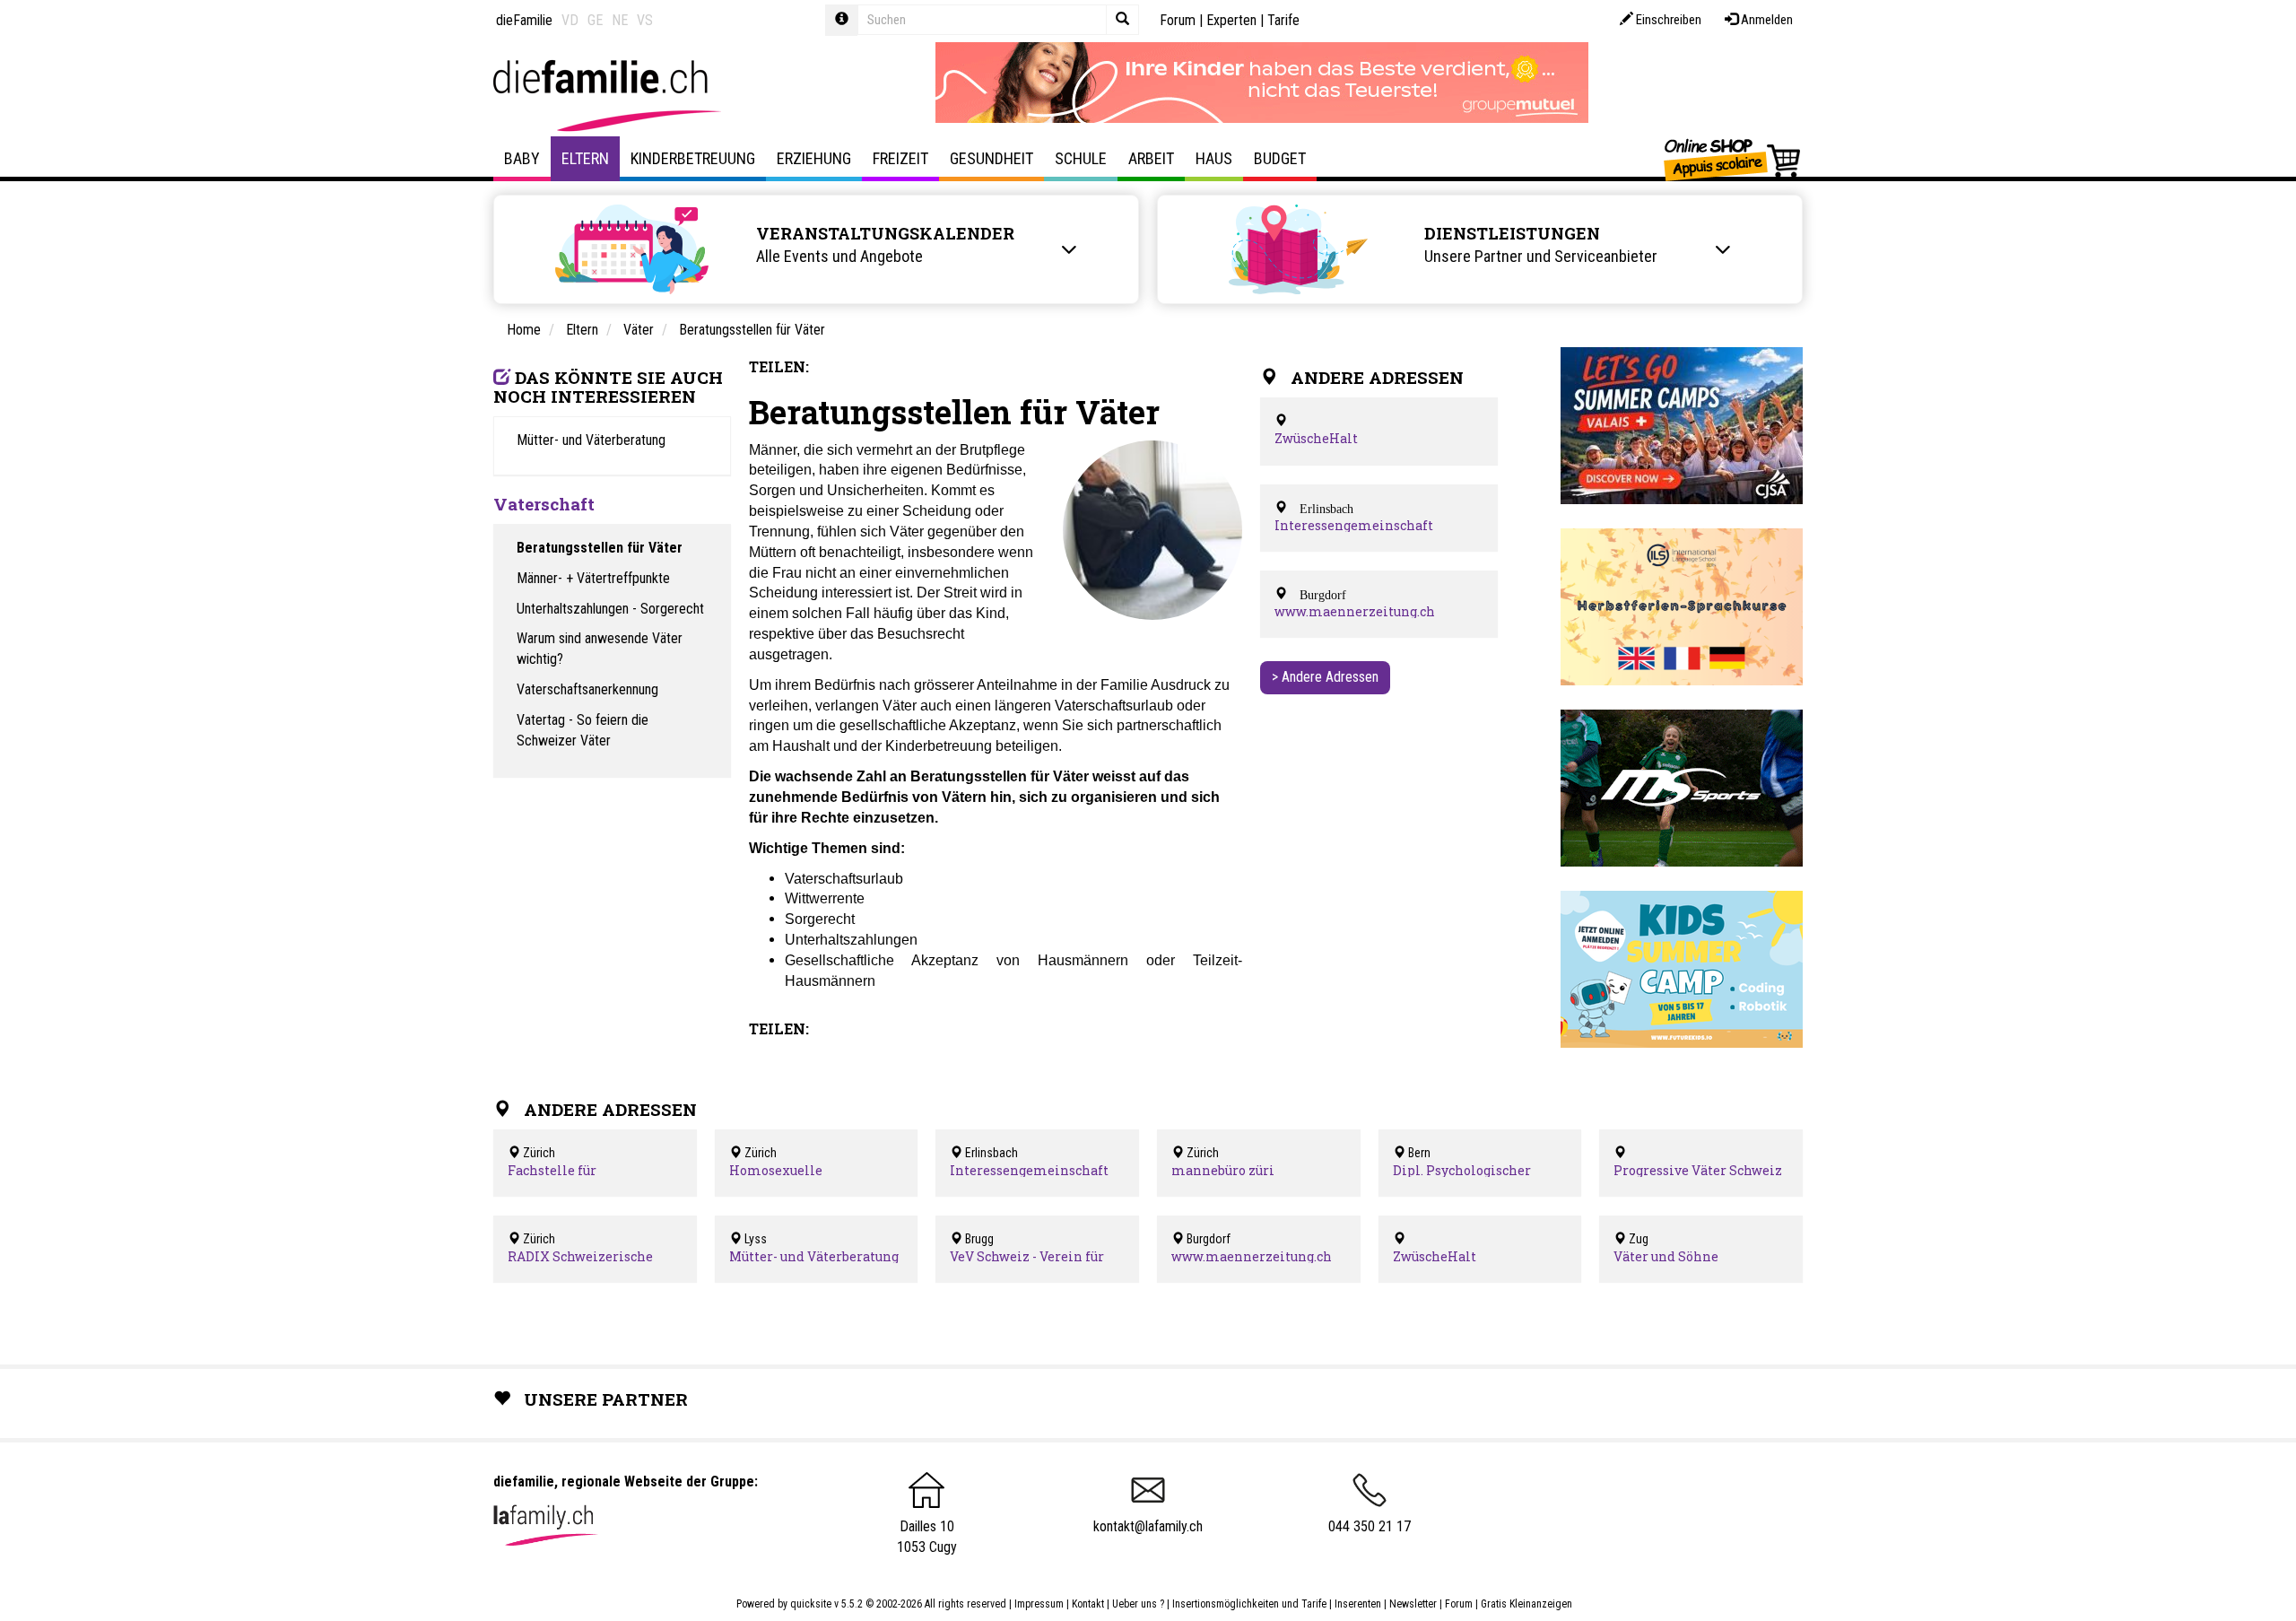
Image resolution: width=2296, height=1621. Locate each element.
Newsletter (1413, 1604)
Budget (1280, 158)
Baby (522, 158)
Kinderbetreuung (693, 158)
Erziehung (814, 158)
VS (645, 20)
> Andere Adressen (1325, 677)
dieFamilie (524, 20)
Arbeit (1151, 158)
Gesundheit (991, 158)
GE (595, 20)
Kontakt (1088, 1604)
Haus (1214, 158)
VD (570, 20)
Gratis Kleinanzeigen (1526, 1604)
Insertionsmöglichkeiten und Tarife (1249, 1604)
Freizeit (900, 158)
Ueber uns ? (1138, 1604)
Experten (1231, 20)
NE (620, 20)
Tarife (1283, 20)
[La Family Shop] (1733, 159)
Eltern (585, 158)
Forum (1178, 20)
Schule (1081, 158)
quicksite (811, 1604)
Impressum (1039, 1604)
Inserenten (1359, 1604)
